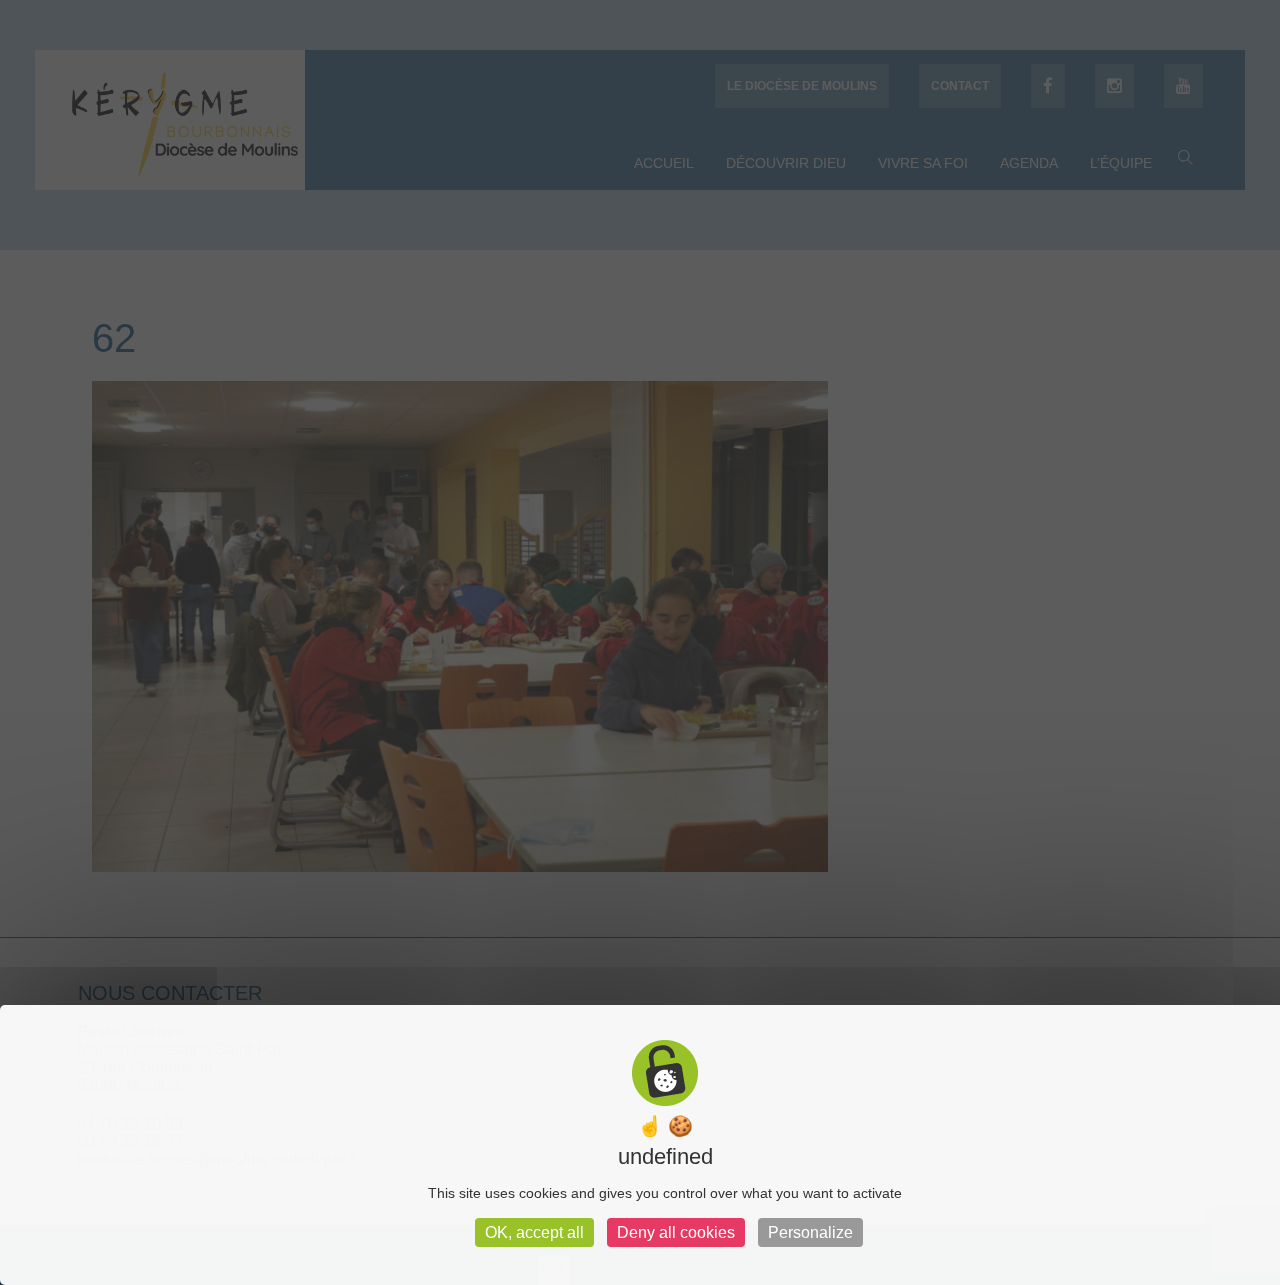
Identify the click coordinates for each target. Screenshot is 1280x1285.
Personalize (810, 1232)
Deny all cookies (676, 1232)
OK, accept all (534, 1232)
